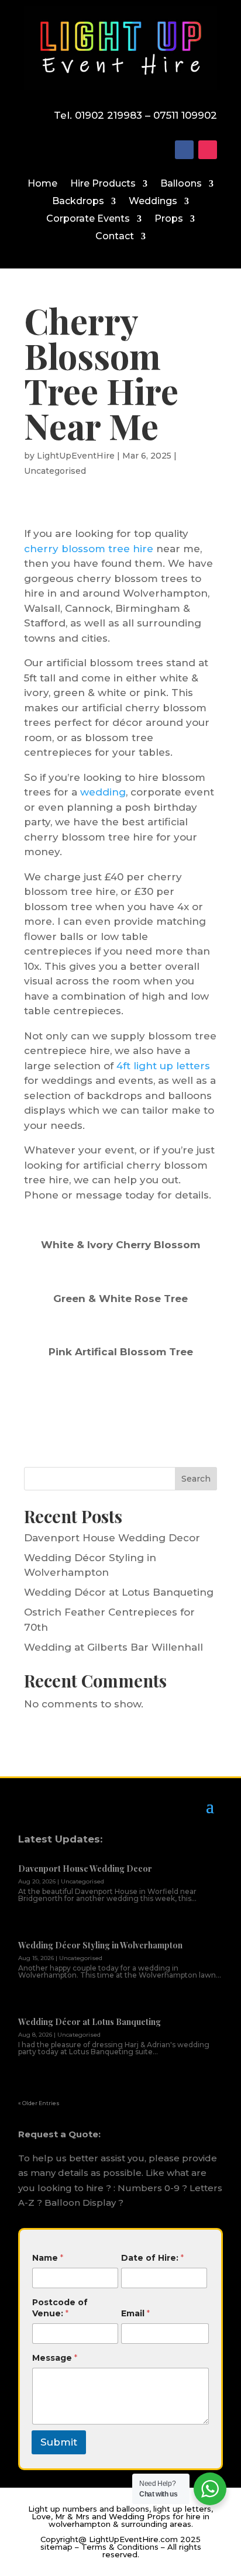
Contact (115, 237)
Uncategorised (55, 471)
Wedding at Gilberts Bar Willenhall (113, 1647)
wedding (103, 792)
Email (135, 2313)
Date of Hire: (152, 2258)
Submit (59, 2442)
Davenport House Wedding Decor (112, 1538)
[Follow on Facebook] (184, 150)
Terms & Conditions (120, 2547)
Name (48, 2258)
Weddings (153, 202)
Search (196, 1479)
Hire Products (103, 184)
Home (42, 184)
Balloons (181, 184)
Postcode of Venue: (60, 2308)
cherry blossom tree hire (89, 549)
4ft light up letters (163, 1066)
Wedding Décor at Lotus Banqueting (119, 1592)
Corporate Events (88, 219)
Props (169, 219)
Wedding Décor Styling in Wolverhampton (100, 1945)
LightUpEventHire (76, 456)
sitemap (56, 2547)
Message (55, 2358)
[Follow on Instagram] (208, 150)
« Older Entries (39, 2103)
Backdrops (78, 202)
